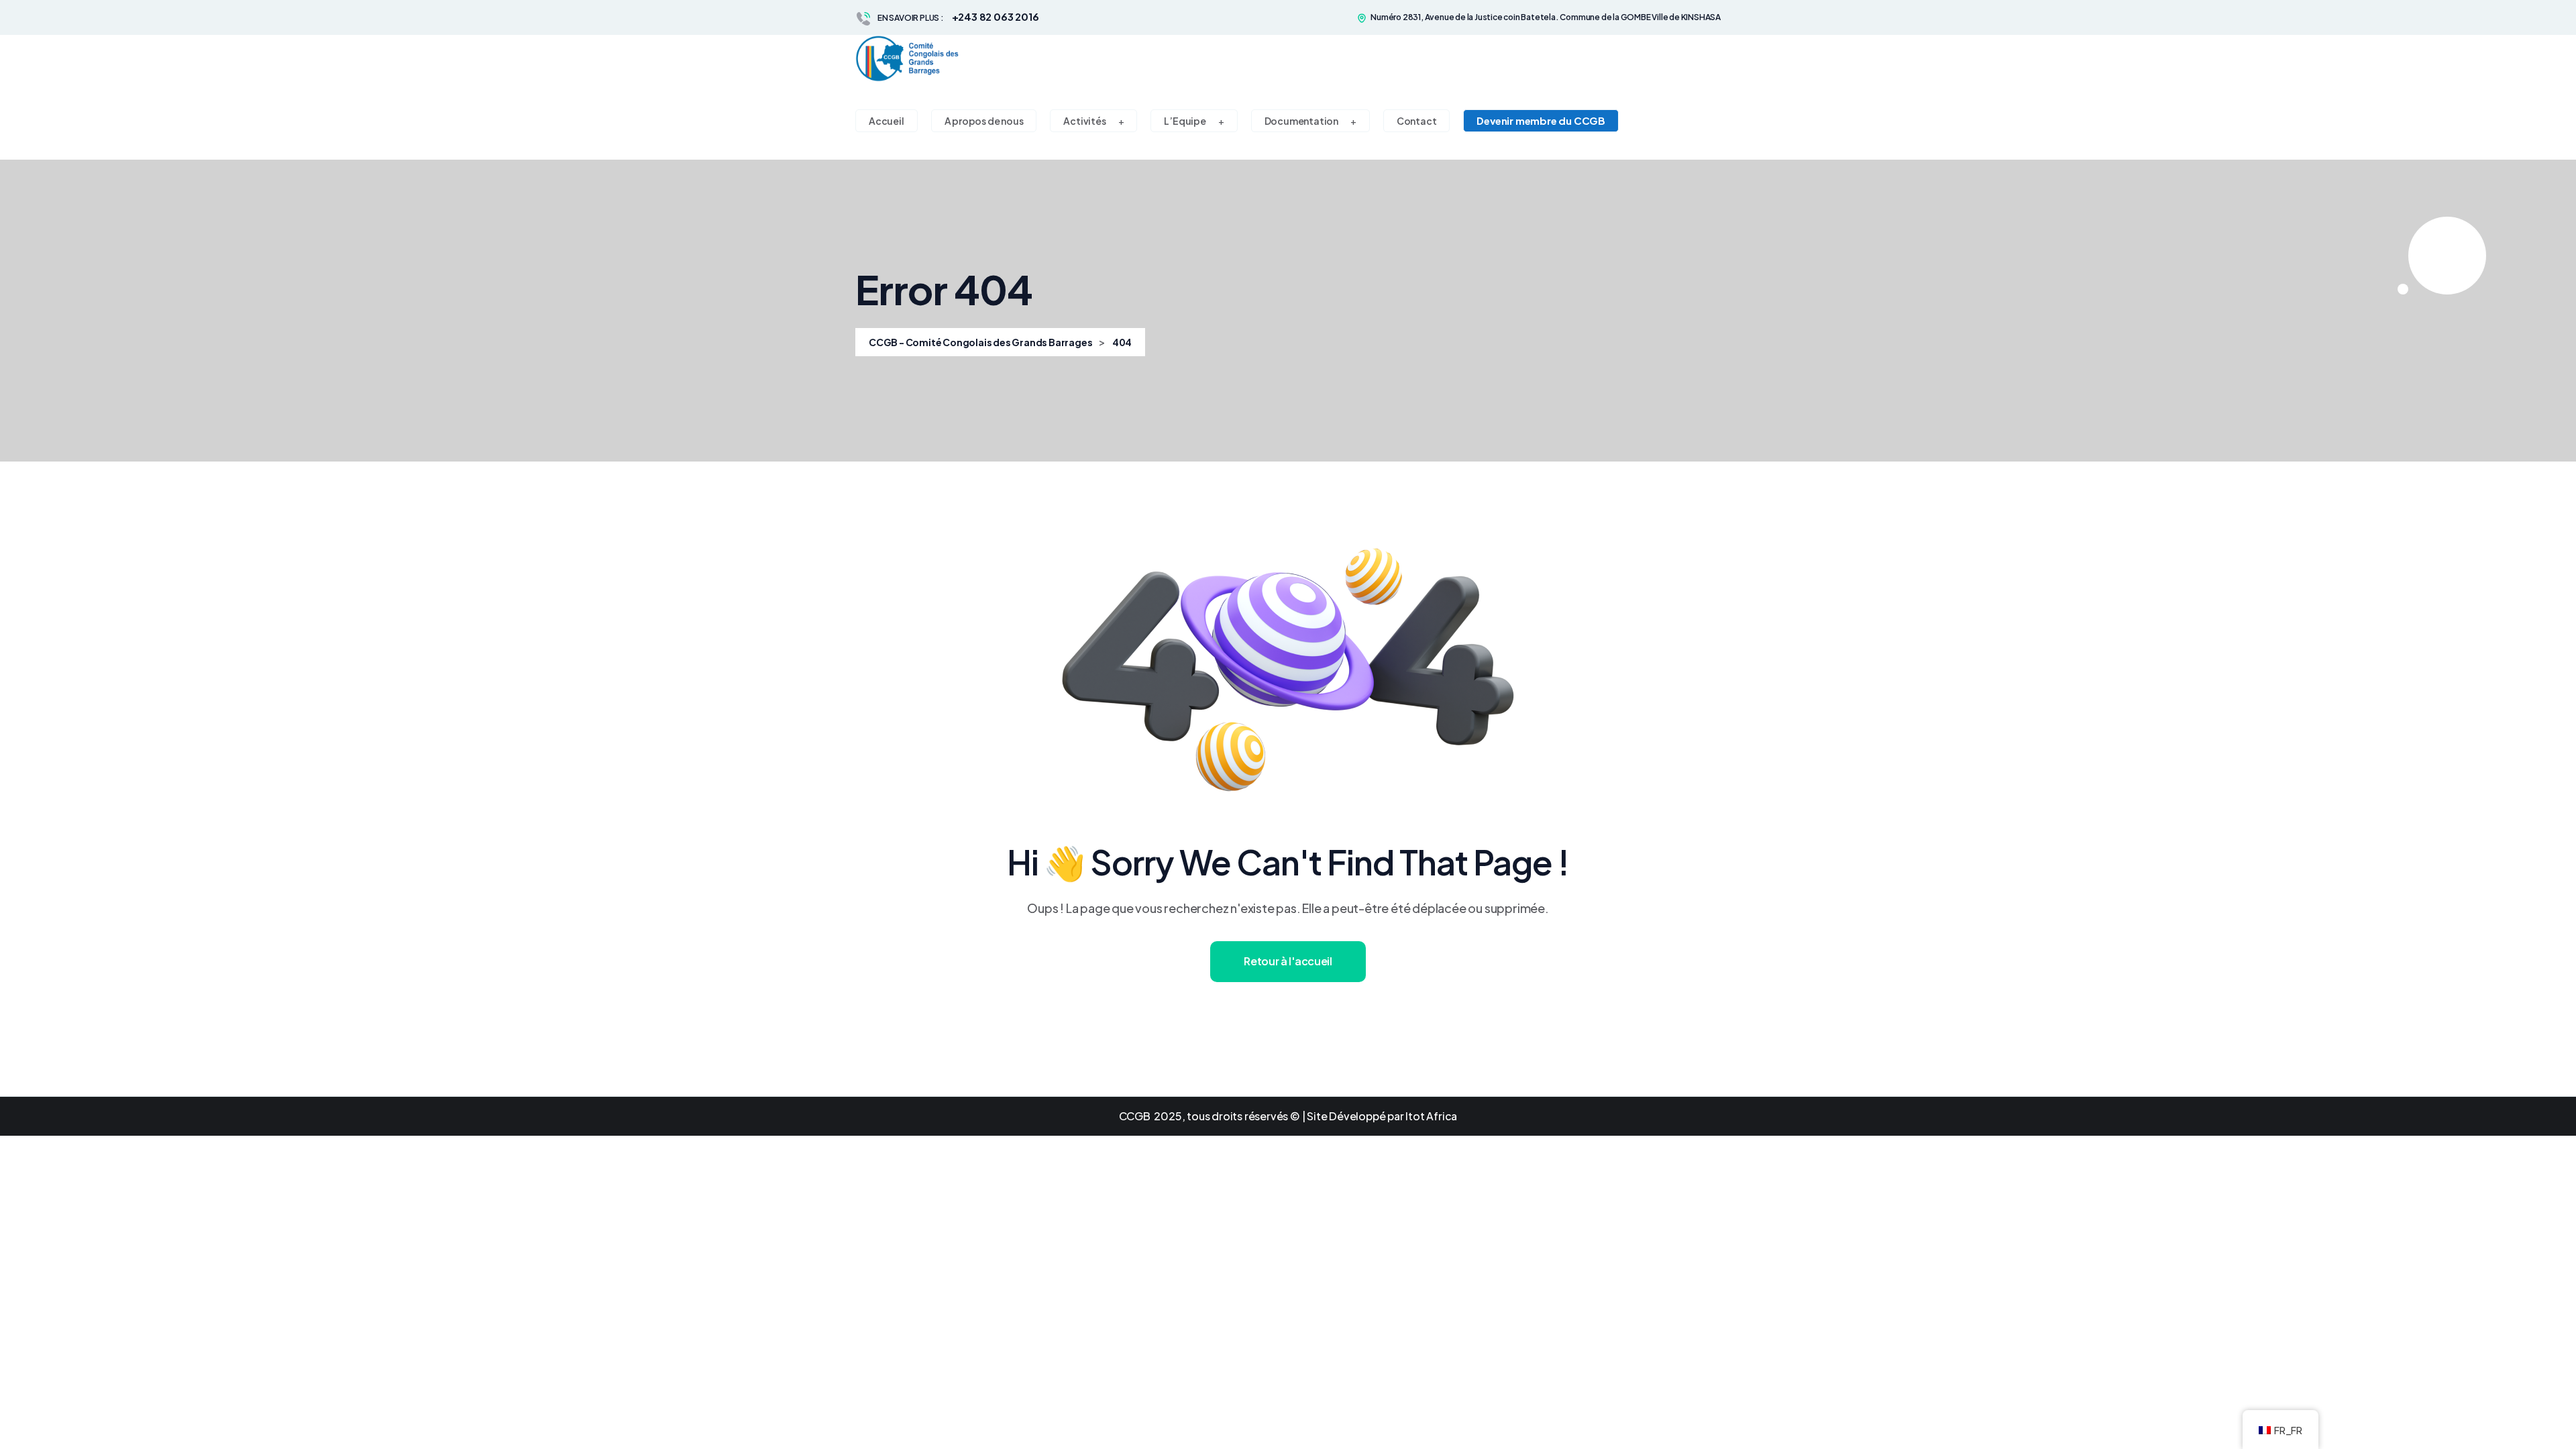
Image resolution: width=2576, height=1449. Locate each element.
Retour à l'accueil (1288, 961)
